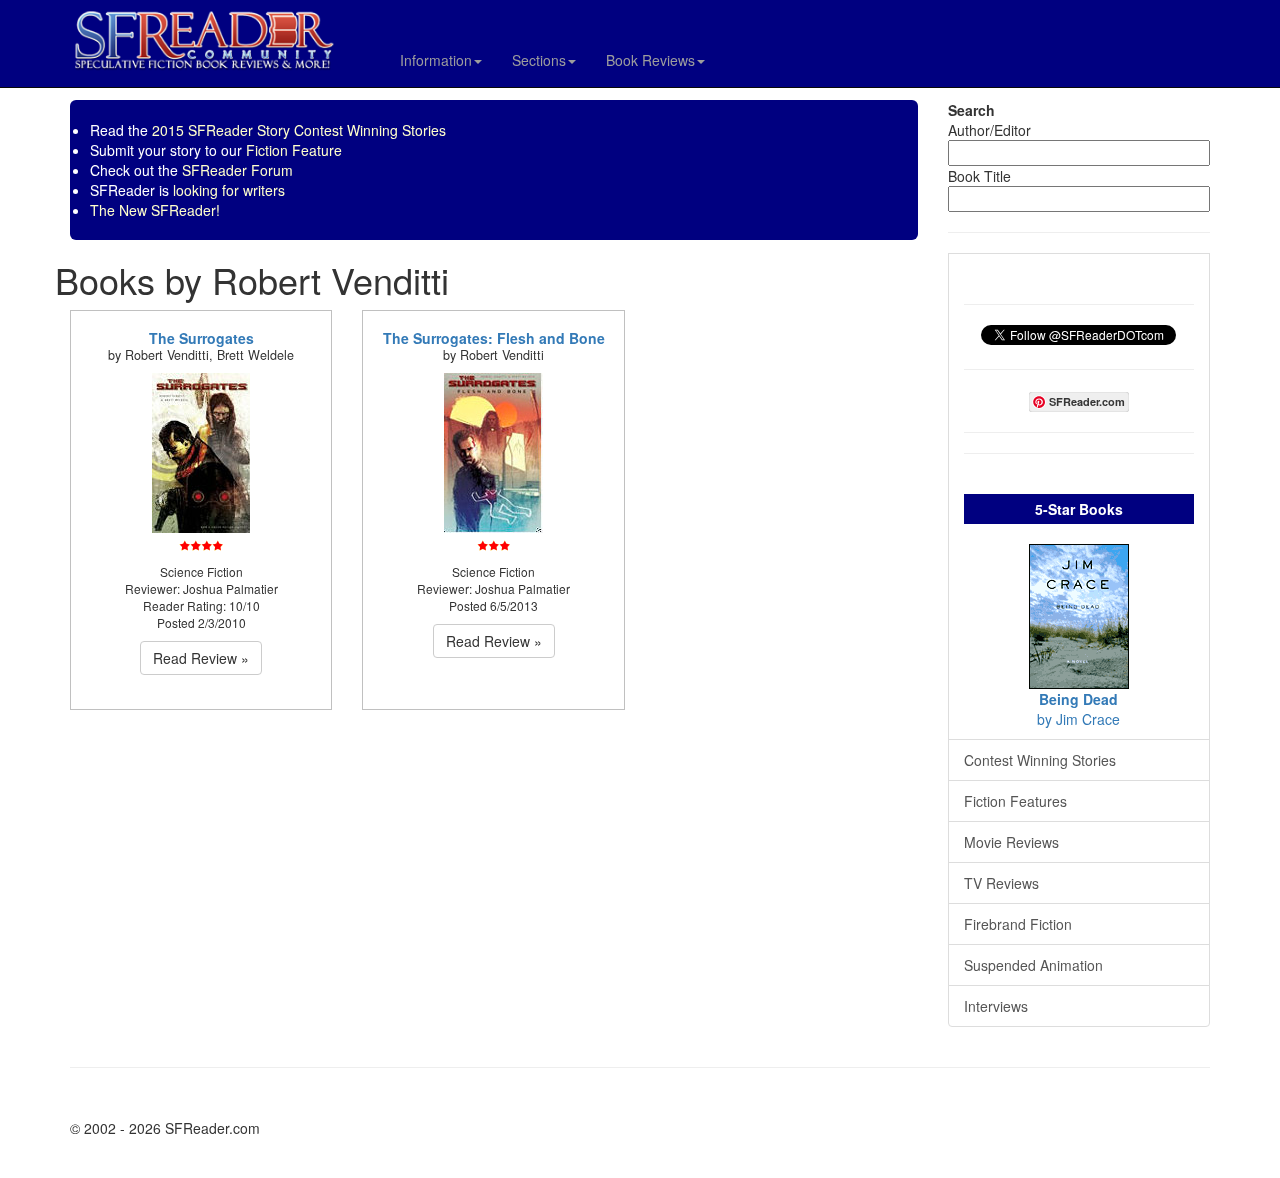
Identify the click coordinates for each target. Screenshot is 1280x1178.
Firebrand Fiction (1018, 924)
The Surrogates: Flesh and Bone (494, 338)
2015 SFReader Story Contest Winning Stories (299, 130)
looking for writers (229, 190)
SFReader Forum (237, 170)
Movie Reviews (1011, 842)
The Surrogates (201, 338)
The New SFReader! (155, 210)
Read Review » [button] (201, 658)
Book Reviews (650, 60)
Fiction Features (1015, 801)
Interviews (996, 1006)
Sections (539, 60)
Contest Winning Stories (1040, 760)
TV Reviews (1001, 883)
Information (436, 60)
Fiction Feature (294, 150)
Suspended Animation (1033, 965)
